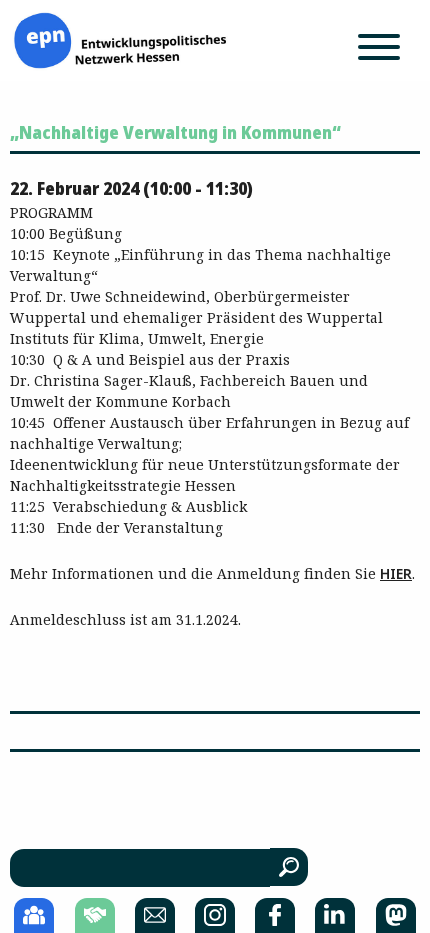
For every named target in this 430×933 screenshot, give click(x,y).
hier (396, 573)
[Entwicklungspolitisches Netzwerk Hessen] (120, 38)
